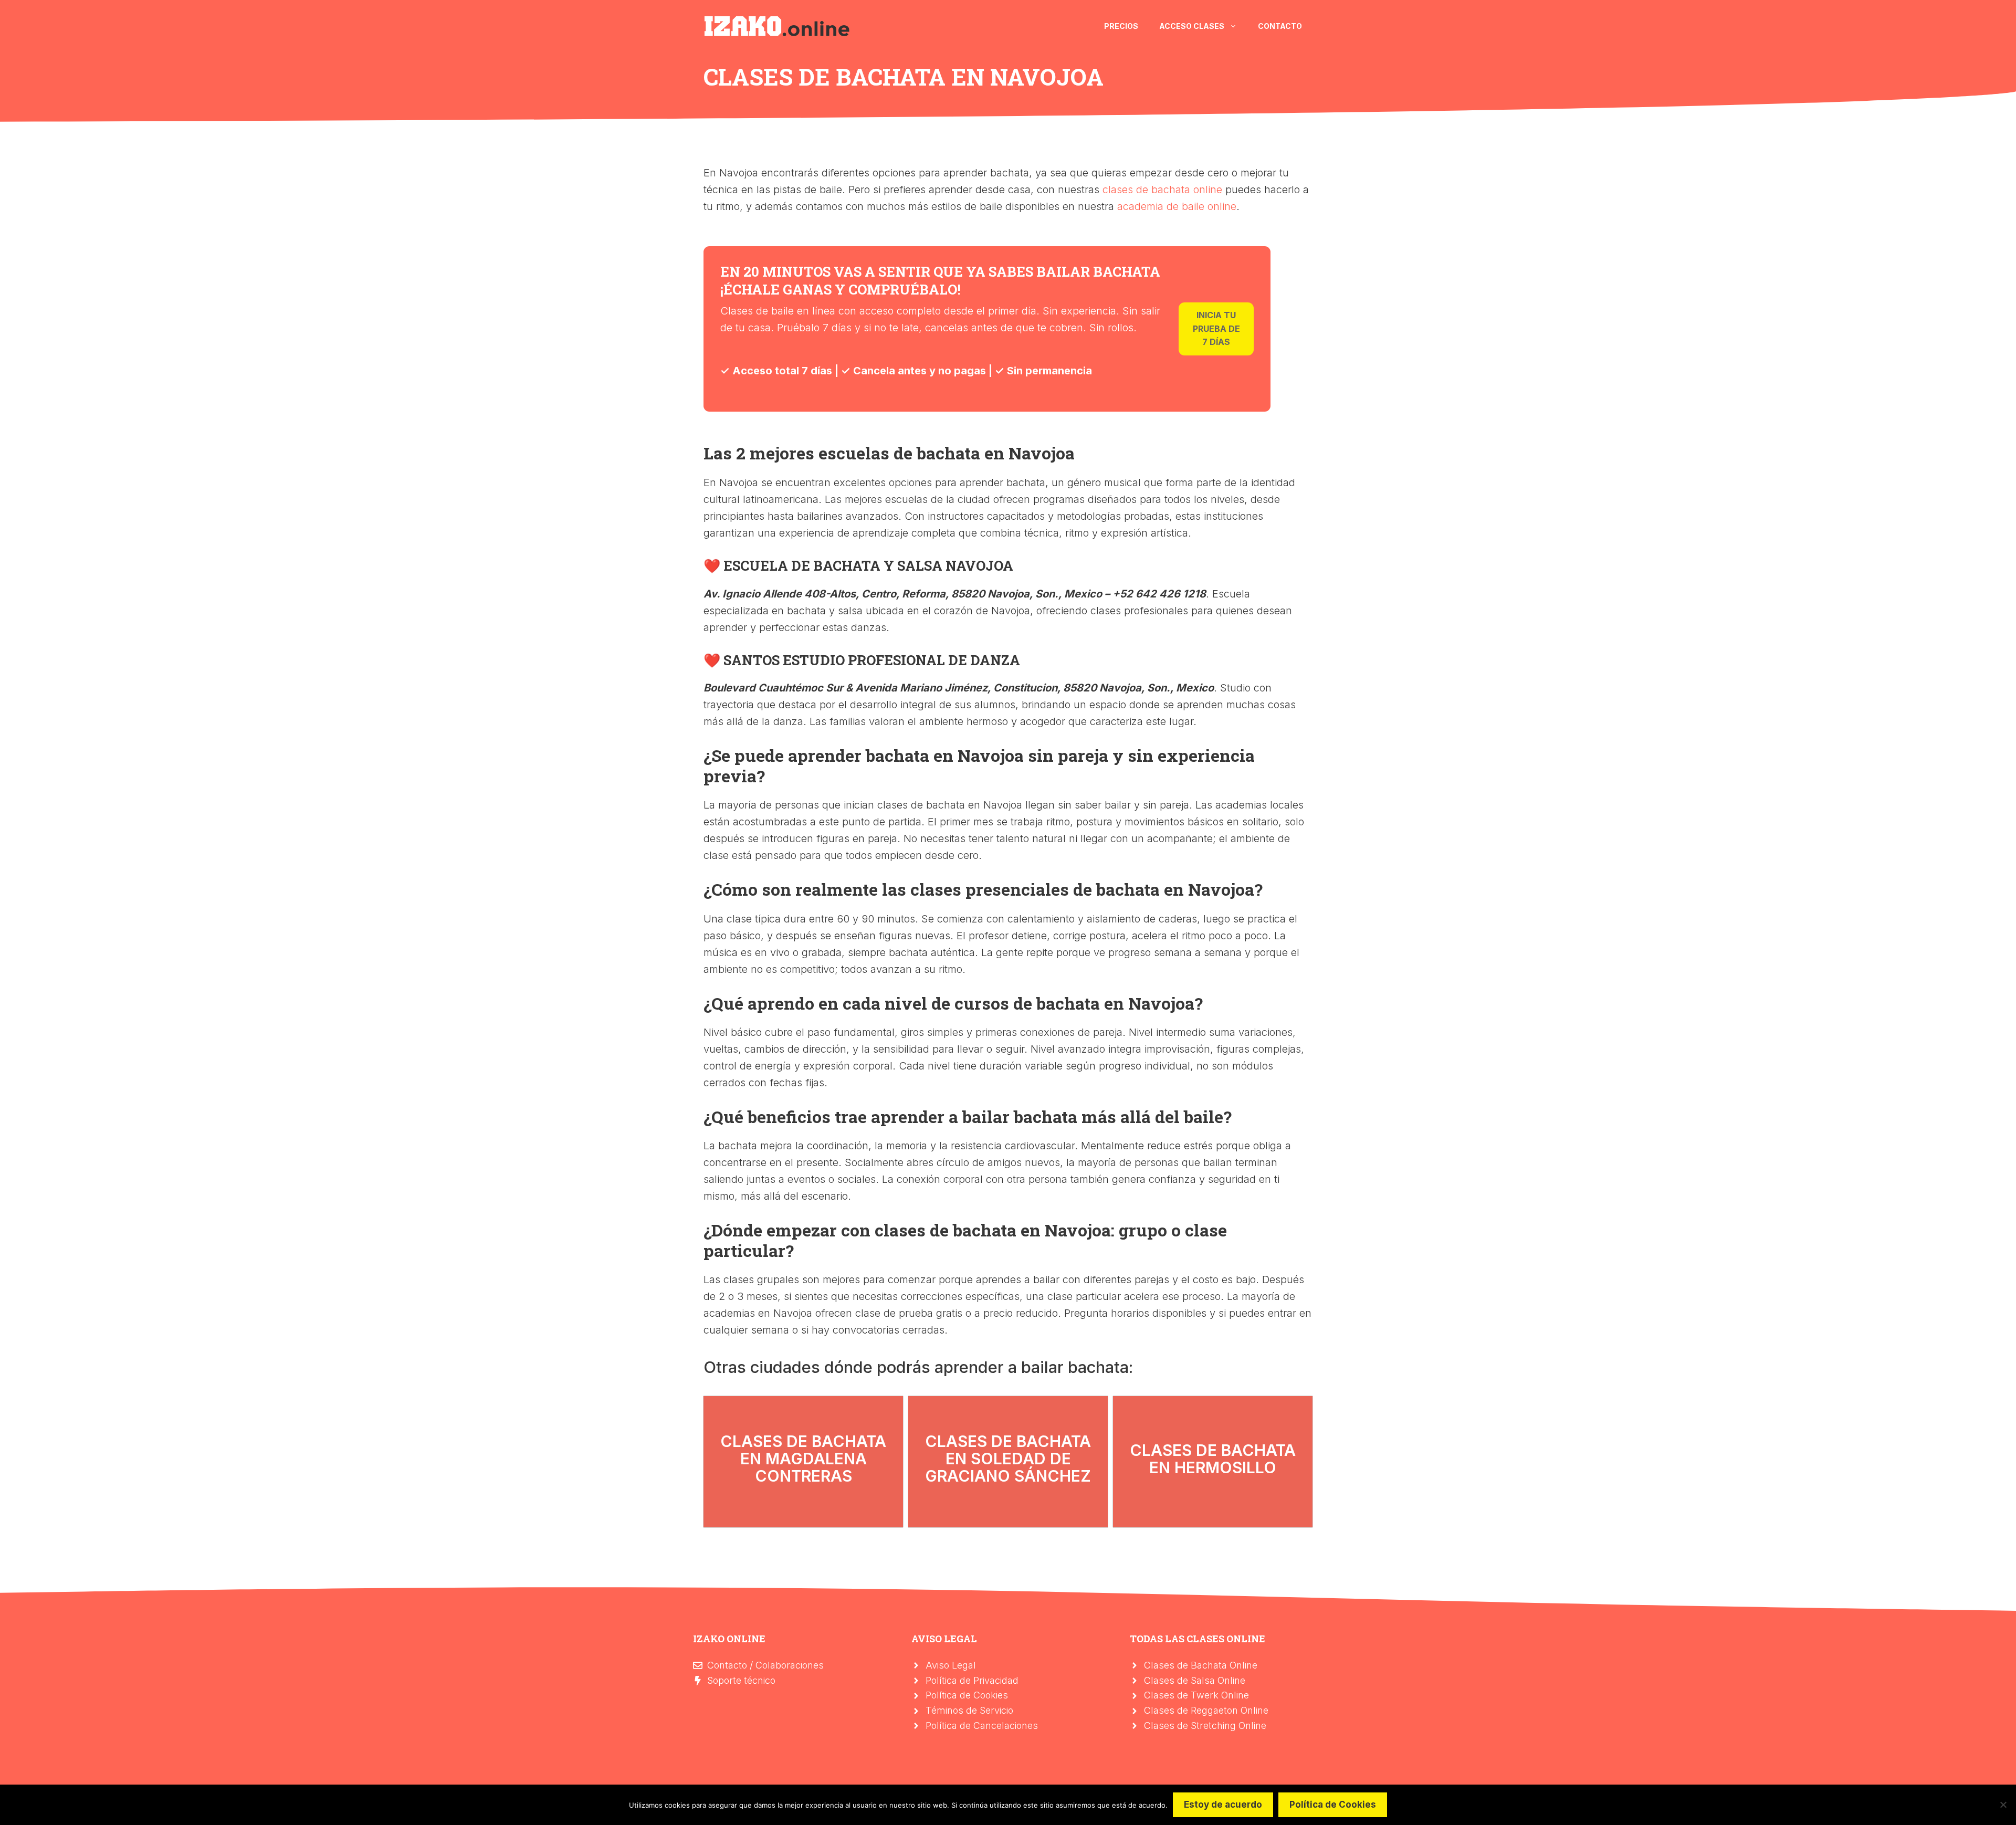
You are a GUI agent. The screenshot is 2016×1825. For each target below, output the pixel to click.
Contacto (1280, 26)
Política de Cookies (967, 1695)
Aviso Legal (951, 1665)
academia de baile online (1177, 206)
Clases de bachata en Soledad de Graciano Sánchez (1008, 1459)
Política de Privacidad (972, 1680)
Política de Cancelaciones (982, 1726)
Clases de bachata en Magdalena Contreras (803, 1459)
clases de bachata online (1162, 190)
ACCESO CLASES (1192, 26)
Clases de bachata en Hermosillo (1213, 1459)
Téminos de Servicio (969, 1710)
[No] (2003, 1805)
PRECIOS (1121, 26)
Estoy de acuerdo (1223, 1805)
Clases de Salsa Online (1195, 1680)
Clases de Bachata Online (1201, 1665)
